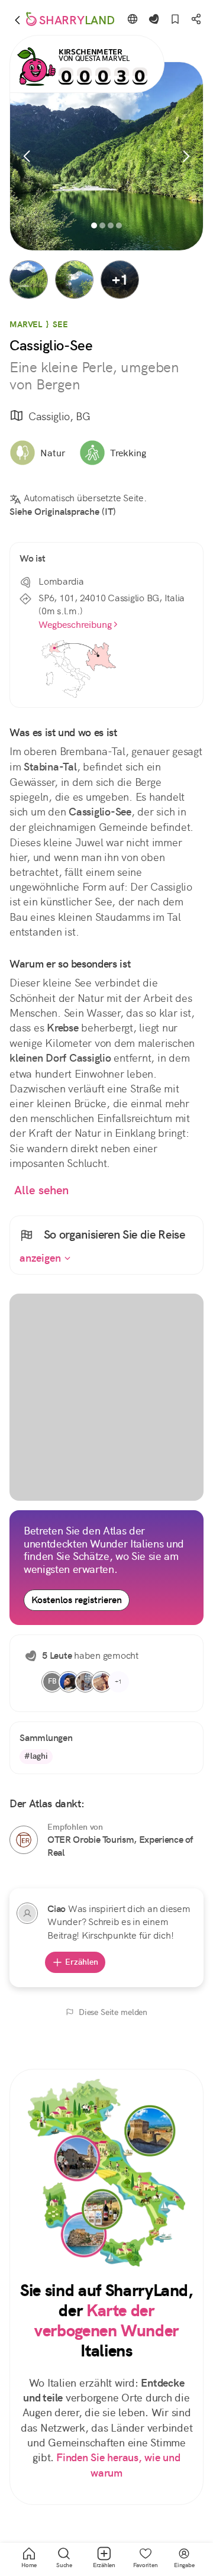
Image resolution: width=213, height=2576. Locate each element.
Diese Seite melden (113, 2012)
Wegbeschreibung (75, 625)
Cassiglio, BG (59, 416)
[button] (29, 280)
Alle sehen (42, 1190)
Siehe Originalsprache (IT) (63, 512)
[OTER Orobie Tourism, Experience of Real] (24, 1840)
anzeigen (42, 1258)
